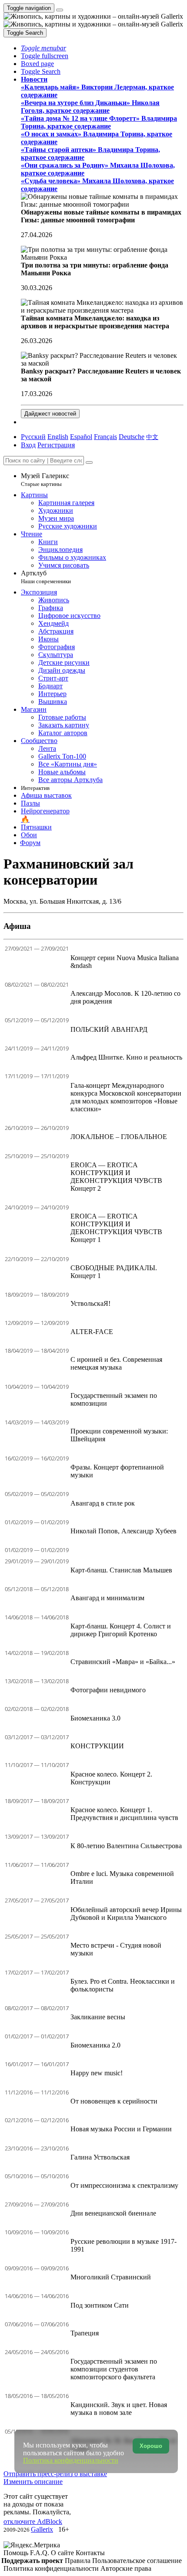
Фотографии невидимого (108, 1690)
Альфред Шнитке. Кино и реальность (126, 1057)
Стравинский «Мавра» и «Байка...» (123, 1662)
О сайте (63, 2553)
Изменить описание (33, 2482)
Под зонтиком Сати (100, 2305)
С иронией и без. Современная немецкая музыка (116, 1363)
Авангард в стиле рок (103, 1503)
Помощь (17, 2553)
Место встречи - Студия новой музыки (116, 1949)
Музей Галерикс (45, 480)
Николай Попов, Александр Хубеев (124, 1531)
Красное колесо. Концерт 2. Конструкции (111, 1778)
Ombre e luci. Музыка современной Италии (122, 1878)
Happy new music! (97, 2073)
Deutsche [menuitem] (132, 437)
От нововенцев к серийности (114, 2101)
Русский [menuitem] (33, 437)
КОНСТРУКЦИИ (97, 1746)
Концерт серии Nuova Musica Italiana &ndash (125, 962)
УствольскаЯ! (90, 1303)
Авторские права (126, 2568)
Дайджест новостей (50, 414)
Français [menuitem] (105, 437)
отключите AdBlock (33, 2522)
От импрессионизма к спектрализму (124, 2185)
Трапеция (85, 2333)
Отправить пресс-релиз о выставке (55, 2474)
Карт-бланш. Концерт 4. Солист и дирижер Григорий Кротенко (121, 1630)
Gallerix (42, 2529)
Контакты (90, 2553)
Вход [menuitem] (28, 445)
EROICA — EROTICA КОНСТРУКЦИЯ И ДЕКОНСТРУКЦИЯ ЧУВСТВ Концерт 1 (116, 1228)
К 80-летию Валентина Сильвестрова (126, 1846)
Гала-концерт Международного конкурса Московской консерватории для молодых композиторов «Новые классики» (126, 1097)
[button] (43, 48)
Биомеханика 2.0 (95, 2045)
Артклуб (46, 577)
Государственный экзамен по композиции (114, 1399)
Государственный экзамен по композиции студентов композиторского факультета (114, 2369)
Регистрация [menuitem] (56, 445)
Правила (78, 2561)
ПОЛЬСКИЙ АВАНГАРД (109, 1029)
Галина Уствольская (100, 2157)
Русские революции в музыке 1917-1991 (124, 2245)
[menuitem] (152, 437)
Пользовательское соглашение (137, 2561)
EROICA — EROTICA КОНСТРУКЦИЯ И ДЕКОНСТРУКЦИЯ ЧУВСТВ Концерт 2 (116, 1177)
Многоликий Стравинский (111, 2277)
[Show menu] (60, 10)
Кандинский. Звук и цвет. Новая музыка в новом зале (119, 2409)
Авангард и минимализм (107, 1598)
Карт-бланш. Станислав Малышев (121, 1570)
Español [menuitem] (81, 437)
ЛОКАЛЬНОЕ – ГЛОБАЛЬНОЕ (119, 1137)
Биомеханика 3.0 (95, 1718)
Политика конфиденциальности (52, 2568)
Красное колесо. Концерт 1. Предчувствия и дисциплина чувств (124, 1814)
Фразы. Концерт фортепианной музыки (117, 1471)
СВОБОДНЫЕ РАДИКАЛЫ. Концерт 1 (114, 1272)
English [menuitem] (58, 437)
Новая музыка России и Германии (121, 2129)
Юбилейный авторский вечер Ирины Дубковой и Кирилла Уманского (126, 1914)
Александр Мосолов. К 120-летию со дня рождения (125, 997)
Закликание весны (98, 2017)
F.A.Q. (40, 2553)
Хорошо (151, 2446)
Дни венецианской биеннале (113, 2213)
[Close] (89, 462)
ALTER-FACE (92, 1332)
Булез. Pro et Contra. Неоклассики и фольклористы (123, 1985)
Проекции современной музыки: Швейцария (119, 1435)
